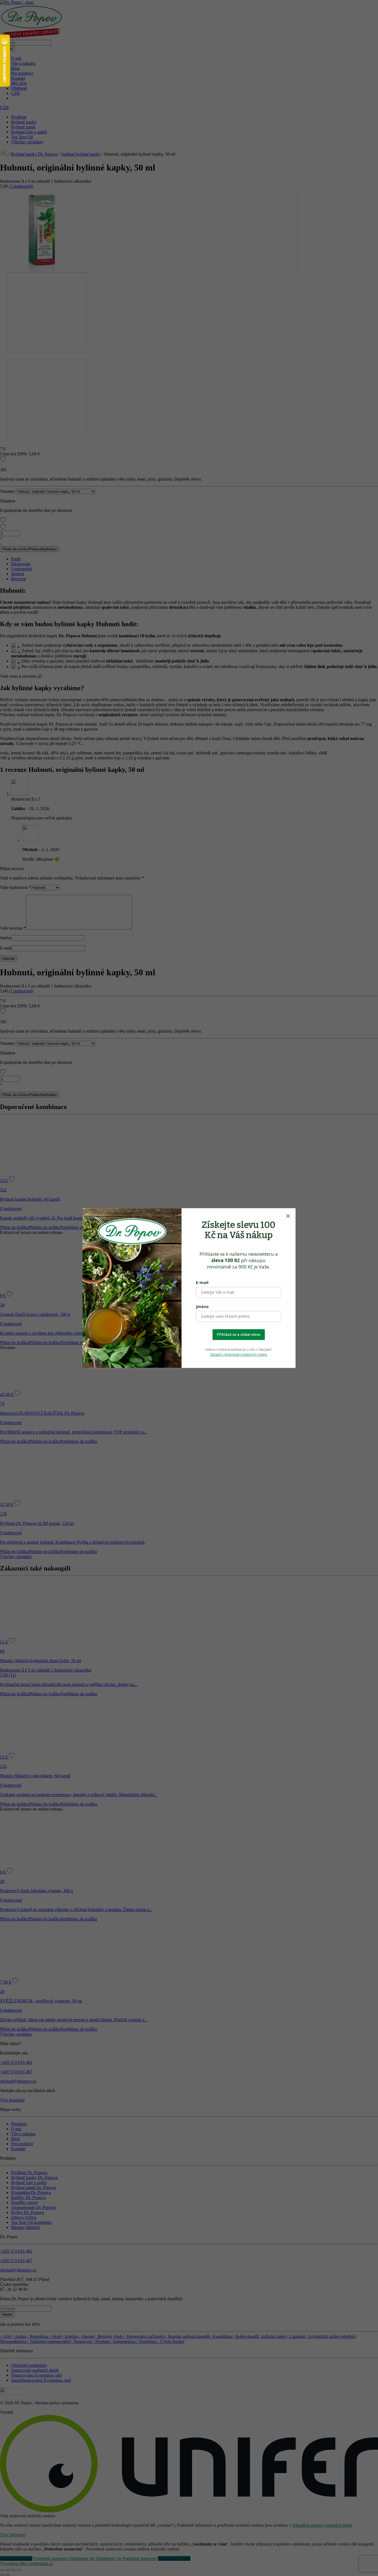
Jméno (202, 1307)
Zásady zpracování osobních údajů (239, 1354)
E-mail (202, 1282)
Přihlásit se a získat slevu (239, 1334)
